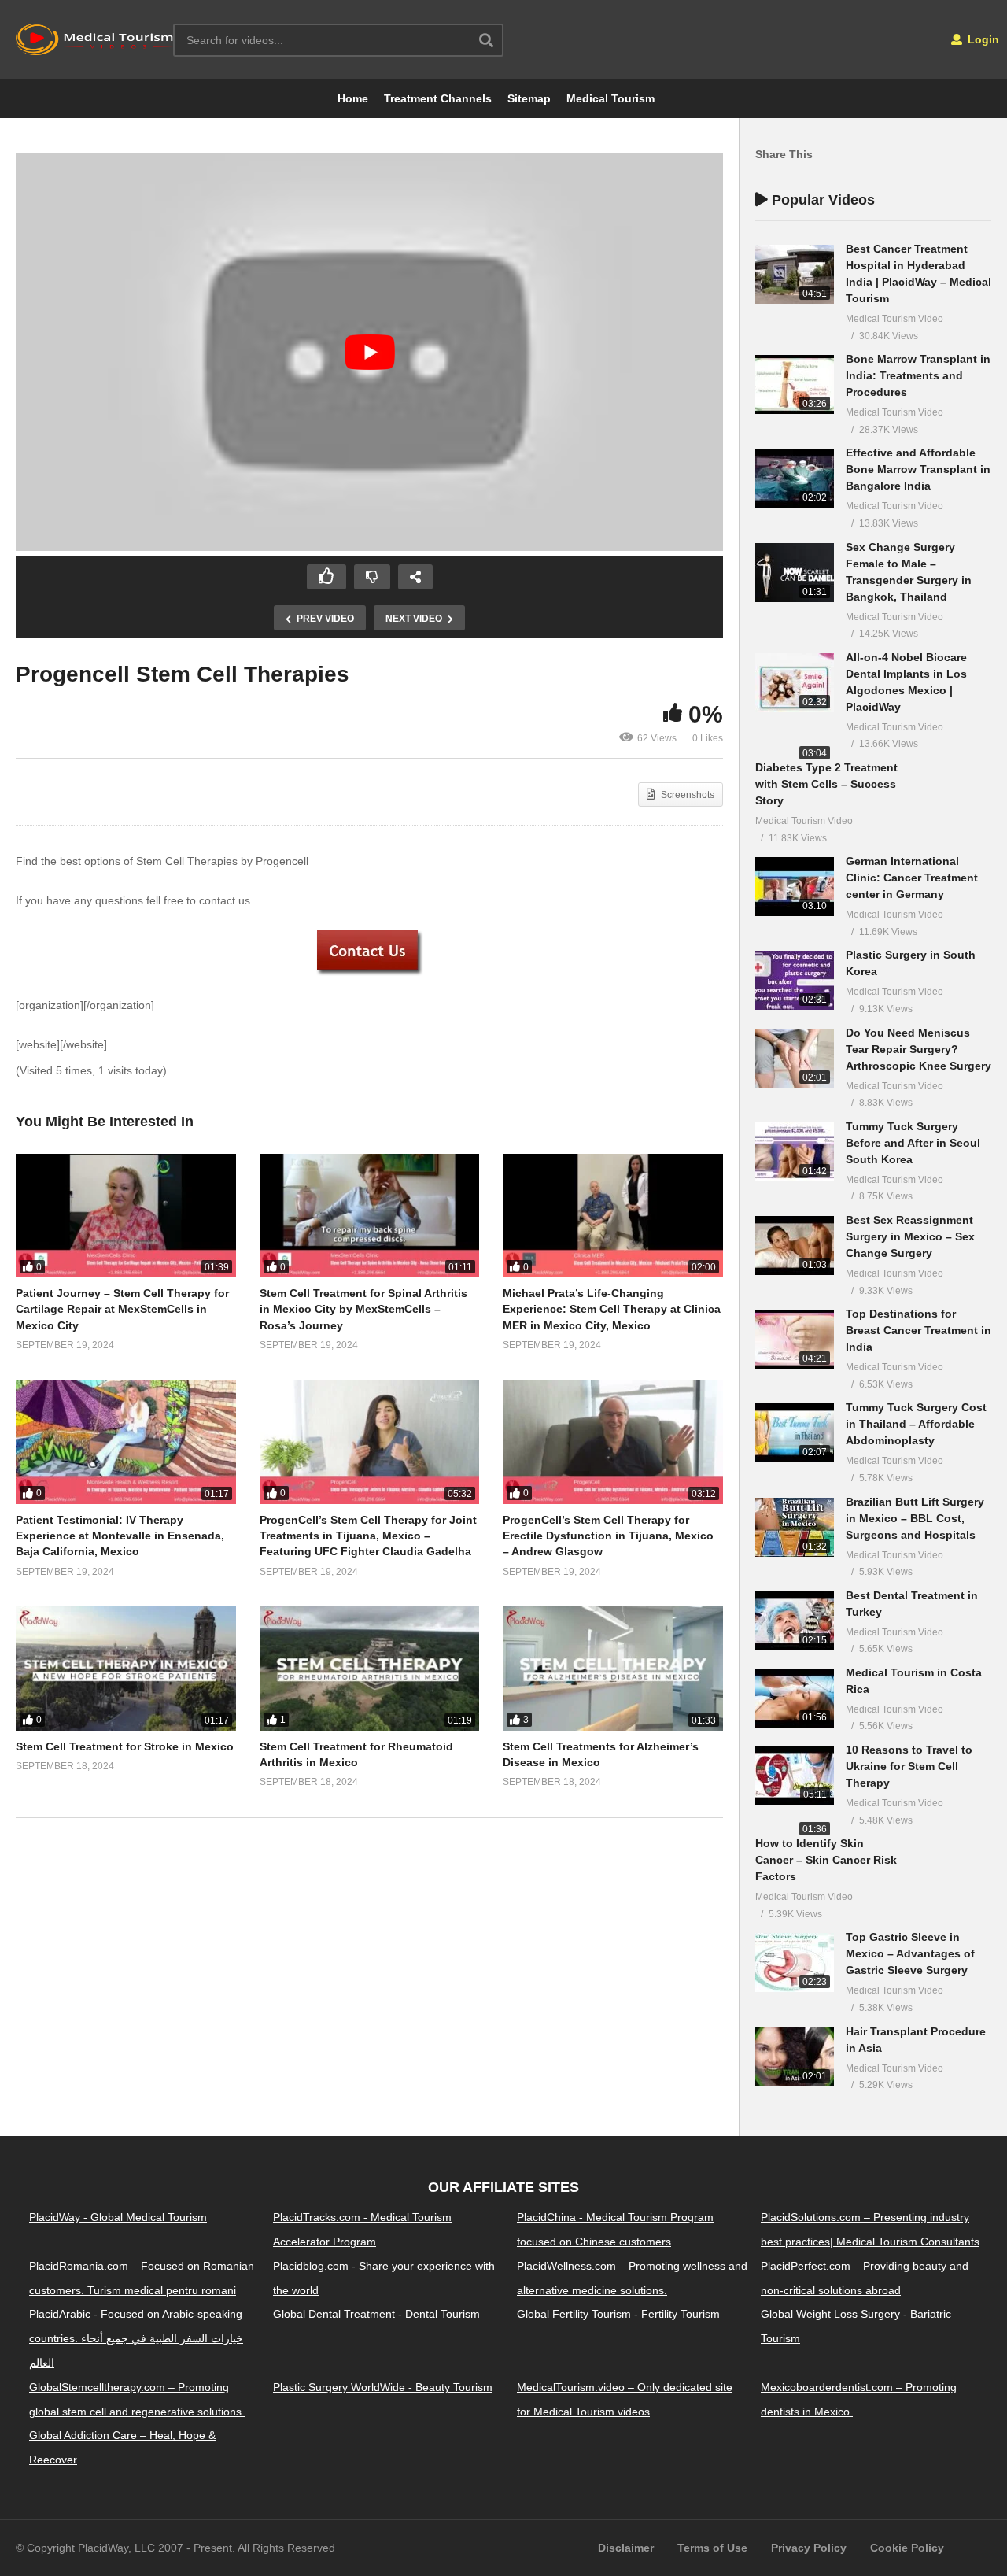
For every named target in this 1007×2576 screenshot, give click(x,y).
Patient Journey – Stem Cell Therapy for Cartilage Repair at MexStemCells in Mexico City (122, 1309)
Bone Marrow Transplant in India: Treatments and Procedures (918, 375)
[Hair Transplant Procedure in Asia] (795, 2057)
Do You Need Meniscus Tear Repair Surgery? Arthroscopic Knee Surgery (918, 1049)
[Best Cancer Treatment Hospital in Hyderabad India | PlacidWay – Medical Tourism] (795, 274)
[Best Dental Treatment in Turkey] (795, 1621)
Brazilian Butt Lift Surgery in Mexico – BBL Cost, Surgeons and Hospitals (915, 1518)
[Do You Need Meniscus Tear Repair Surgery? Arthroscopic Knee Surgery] (795, 1058)
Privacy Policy (809, 2548)
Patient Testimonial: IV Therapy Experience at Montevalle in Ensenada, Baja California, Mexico (120, 1536)
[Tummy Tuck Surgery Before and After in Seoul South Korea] (795, 1152)
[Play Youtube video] (369, 353)
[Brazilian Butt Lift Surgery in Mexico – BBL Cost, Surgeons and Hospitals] (795, 1527)
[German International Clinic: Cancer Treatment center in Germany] (795, 887)
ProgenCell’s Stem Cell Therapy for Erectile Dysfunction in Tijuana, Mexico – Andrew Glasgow (608, 1536)
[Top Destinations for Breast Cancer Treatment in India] (795, 1339)
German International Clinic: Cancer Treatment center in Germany (912, 878)
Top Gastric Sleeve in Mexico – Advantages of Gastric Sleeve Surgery (910, 1953)
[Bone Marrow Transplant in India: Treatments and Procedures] (795, 384)
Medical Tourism (610, 98)
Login (982, 39)
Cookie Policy (907, 2548)
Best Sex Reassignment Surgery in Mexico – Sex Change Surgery (910, 1236)
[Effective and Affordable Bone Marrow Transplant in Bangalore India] (795, 478)
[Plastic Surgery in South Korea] (795, 980)
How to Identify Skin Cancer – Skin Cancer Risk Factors (826, 1860)
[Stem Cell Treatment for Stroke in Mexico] (126, 1668)
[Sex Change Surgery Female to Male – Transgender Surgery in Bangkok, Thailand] (795, 573)
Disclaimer (626, 2548)
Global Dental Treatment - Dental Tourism (376, 2314)
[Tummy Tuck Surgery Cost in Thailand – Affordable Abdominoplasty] (795, 1433)
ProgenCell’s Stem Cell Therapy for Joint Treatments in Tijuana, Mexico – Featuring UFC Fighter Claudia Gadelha (368, 1536)
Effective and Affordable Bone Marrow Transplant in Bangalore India (918, 469)
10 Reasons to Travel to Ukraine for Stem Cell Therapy (909, 1766)
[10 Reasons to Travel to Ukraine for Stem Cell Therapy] (795, 1775)
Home (353, 98)
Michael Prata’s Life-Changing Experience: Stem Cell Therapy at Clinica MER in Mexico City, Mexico (612, 1309)
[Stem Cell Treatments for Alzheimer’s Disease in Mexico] (613, 1668)
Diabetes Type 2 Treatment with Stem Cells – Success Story (826, 784)
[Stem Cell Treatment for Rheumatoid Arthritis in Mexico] (370, 1668)
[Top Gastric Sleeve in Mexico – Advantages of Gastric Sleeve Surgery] (795, 1962)
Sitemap (529, 98)
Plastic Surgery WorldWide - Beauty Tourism (383, 2387)
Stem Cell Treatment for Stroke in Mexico (125, 1746)
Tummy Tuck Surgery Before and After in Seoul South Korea (913, 1143)
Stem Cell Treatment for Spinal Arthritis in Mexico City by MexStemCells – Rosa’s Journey (363, 1309)
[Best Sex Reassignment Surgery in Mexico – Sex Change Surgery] (795, 1245)
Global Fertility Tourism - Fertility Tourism (618, 2314)
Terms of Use (712, 2548)
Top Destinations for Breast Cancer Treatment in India (918, 1330)
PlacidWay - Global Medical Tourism (118, 2217)
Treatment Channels (438, 98)
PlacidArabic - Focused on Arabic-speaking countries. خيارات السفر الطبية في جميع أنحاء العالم (136, 2338)
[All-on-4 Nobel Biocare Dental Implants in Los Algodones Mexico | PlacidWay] (795, 683)
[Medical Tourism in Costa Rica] (795, 1698)
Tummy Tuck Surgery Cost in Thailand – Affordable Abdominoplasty (916, 1424)
